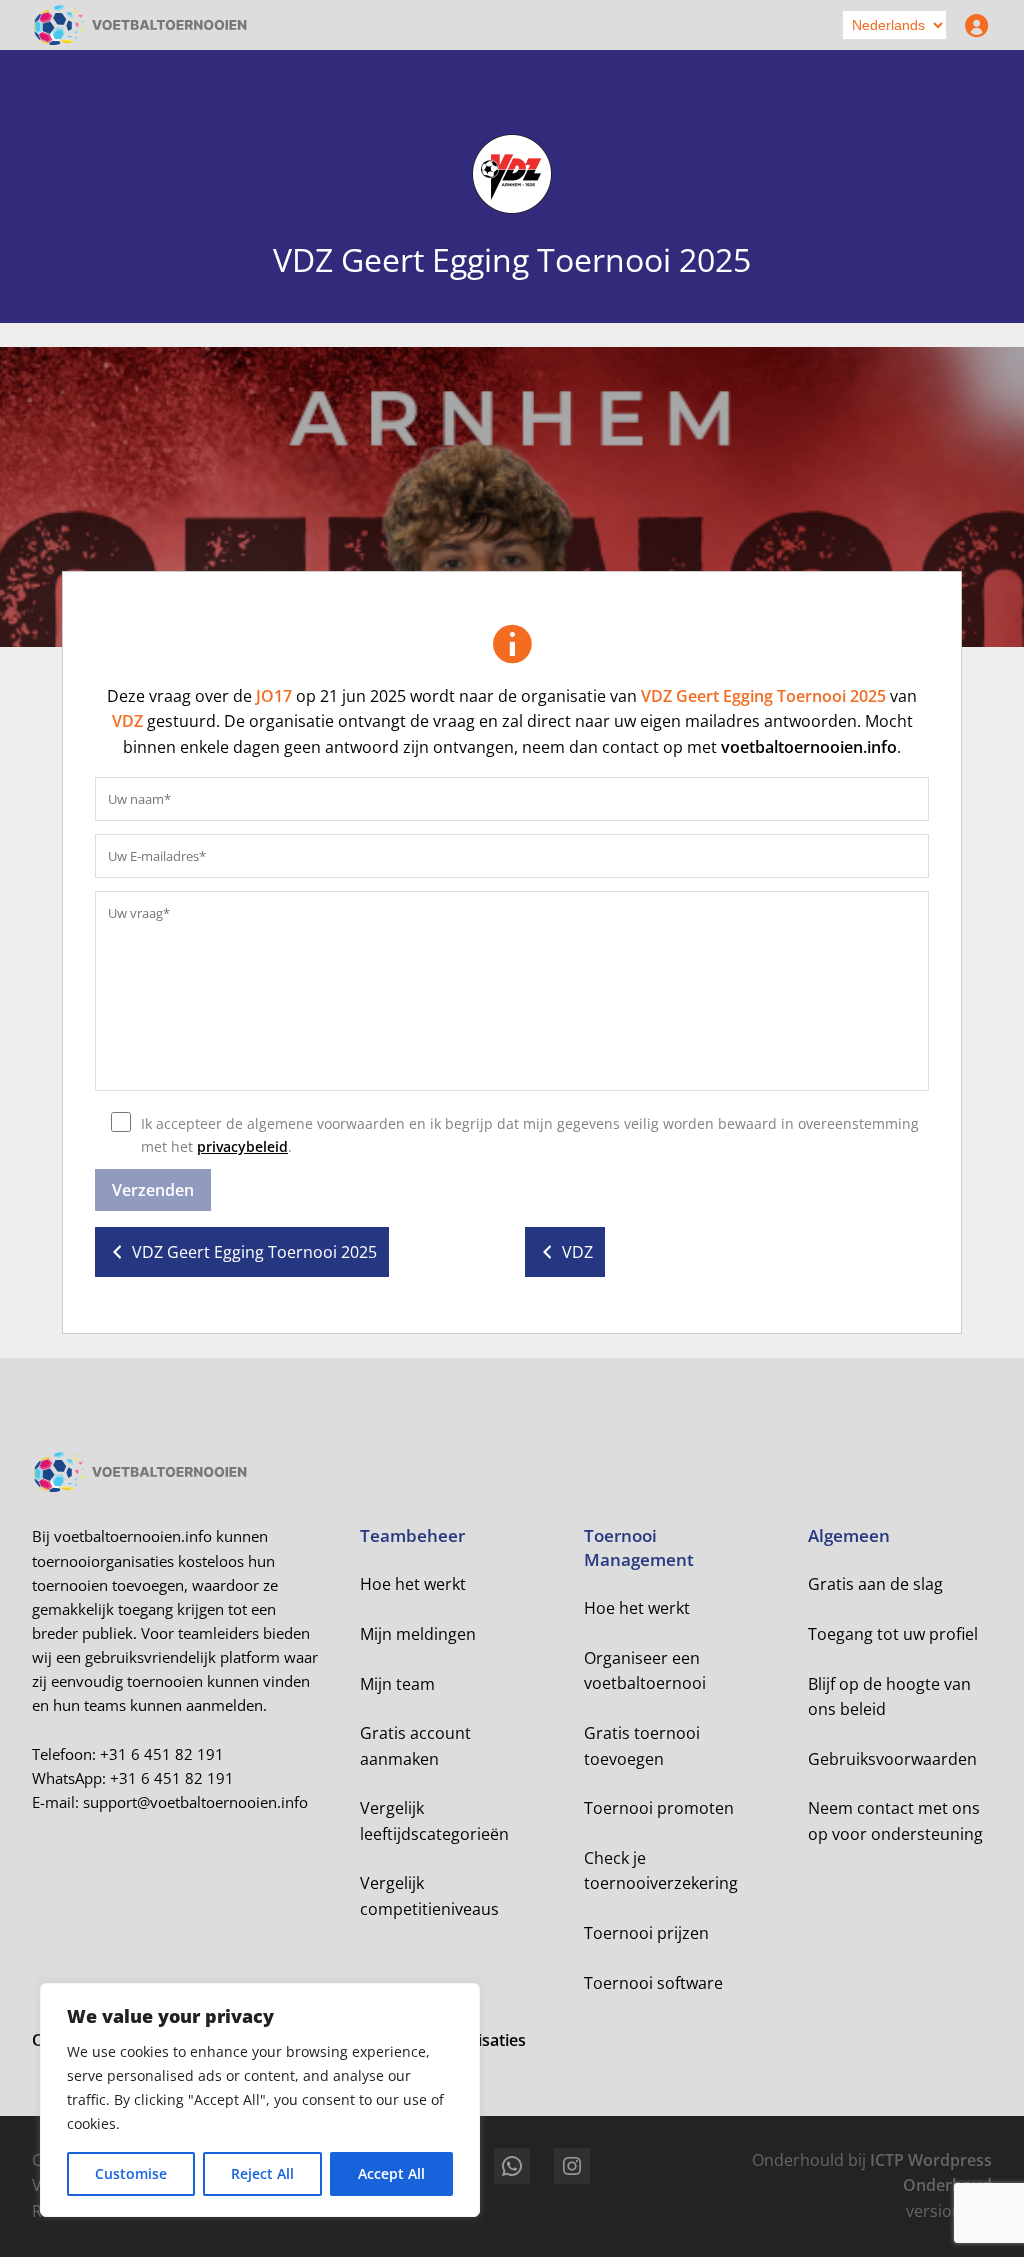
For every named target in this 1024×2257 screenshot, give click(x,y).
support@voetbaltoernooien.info (195, 1802)
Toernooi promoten (659, 1808)
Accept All (391, 2173)
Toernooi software (653, 1983)
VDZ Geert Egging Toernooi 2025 (763, 696)
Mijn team (397, 1684)
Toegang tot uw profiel (893, 1634)
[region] (260, 2100)
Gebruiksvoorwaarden (892, 1759)
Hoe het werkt (413, 1584)
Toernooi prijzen (646, 1933)
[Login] (972, 25)
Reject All (262, 2173)
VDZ (127, 721)
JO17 (274, 696)
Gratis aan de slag (875, 1584)
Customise (131, 2173)
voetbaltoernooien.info (809, 747)
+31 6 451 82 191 (162, 1754)
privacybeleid (242, 1146)
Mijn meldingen (418, 1634)
